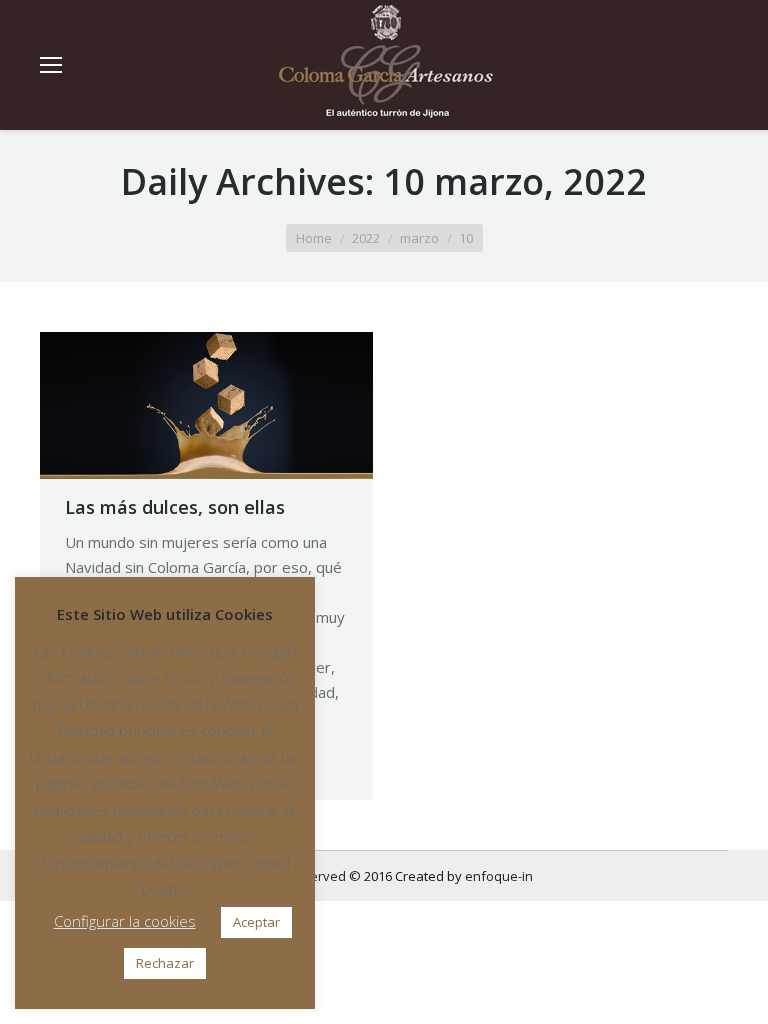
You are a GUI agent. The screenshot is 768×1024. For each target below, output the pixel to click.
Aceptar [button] (256, 922)
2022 (366, 238)
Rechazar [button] (165, 963)
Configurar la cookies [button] (125, 921)
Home (314, 238)
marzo (419, 238)
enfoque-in (499, 876)
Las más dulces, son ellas (175, 507)
